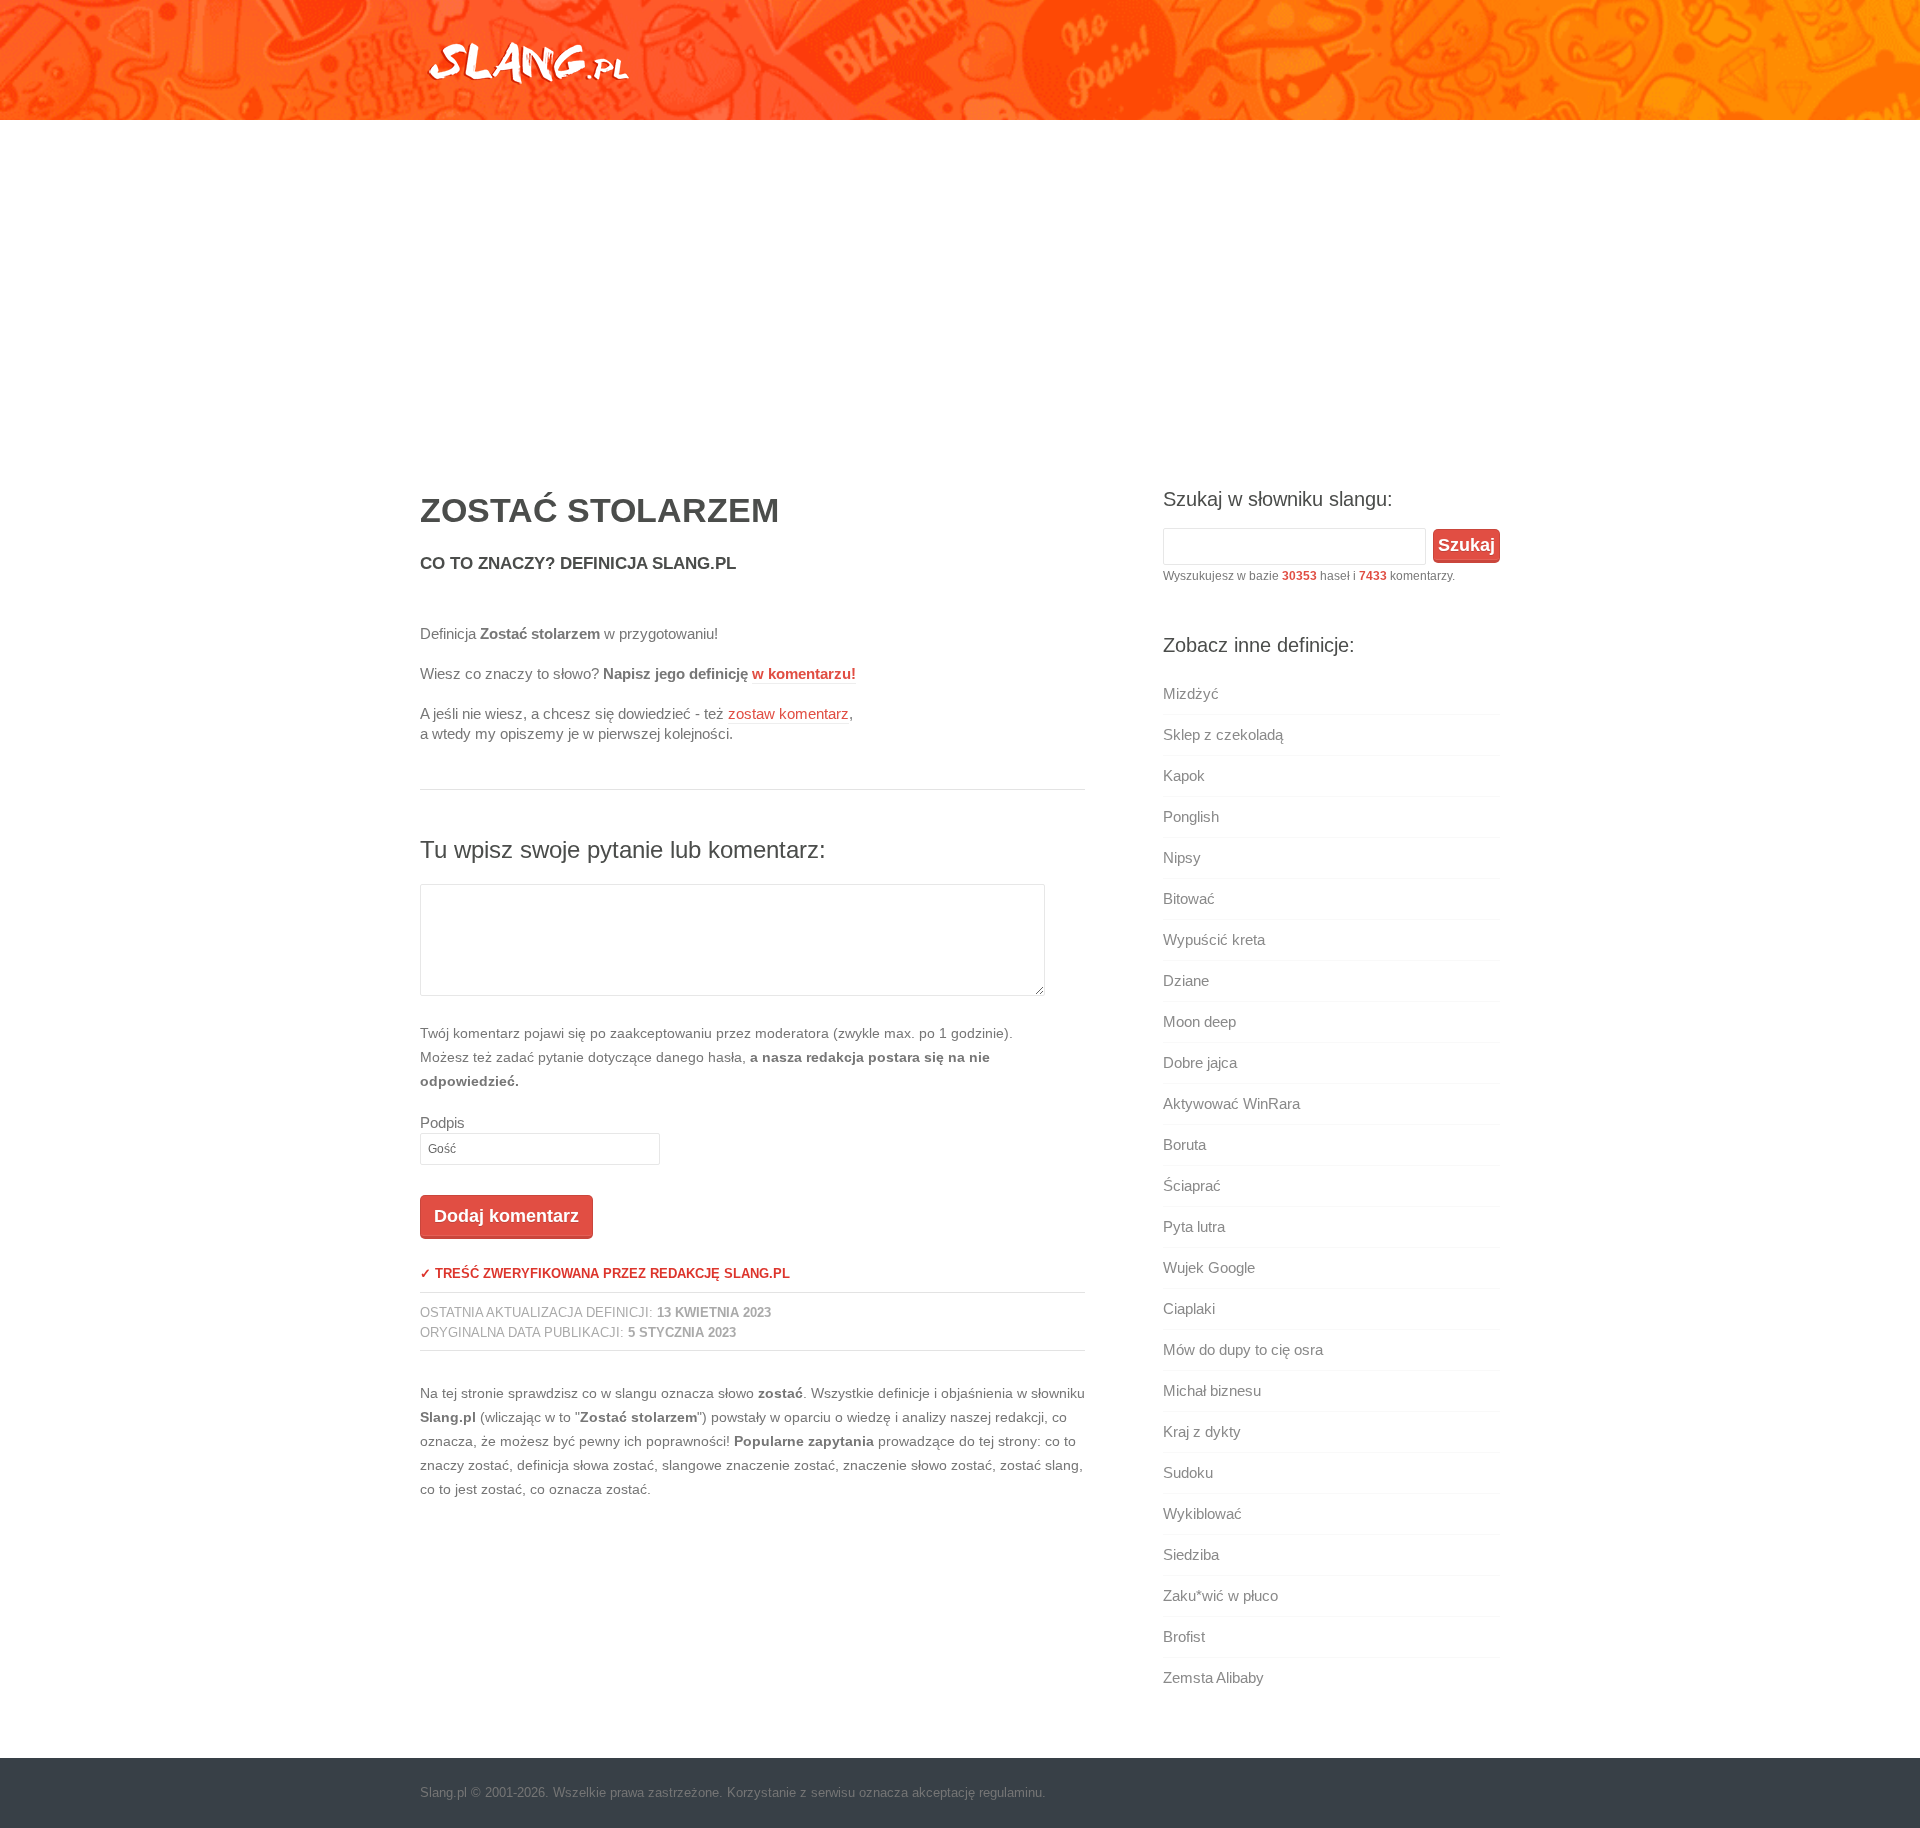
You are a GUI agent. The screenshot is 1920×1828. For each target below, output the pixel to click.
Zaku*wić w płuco (1220, 1595)
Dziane (1186, 980)
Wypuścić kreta (1214, 939)
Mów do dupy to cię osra (1243, 1349)
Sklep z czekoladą (1223, 734)
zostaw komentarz (788, 713)
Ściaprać (1192, 1185)
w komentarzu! (804, 673)
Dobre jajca (1200, 1062)
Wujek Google (1209, 1267)
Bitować (1189, 898)
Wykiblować (1202, 1513)
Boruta (1184, 1144)
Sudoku (1188, 1472)
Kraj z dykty (1202, 1431)
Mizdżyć (1191, 693)
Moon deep (1199, 1021)
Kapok (1184, 775)
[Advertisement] (960, 285)
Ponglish (1191, 816)
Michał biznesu (1212, 1390)
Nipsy (1182, 857)
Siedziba (1191, 1554)
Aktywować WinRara (1231, 1103)
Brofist (1184, 1636)
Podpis (442, 1122)
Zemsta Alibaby (1213, 1677)
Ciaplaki (1189, 1308)
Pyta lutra (1194, 1226)
